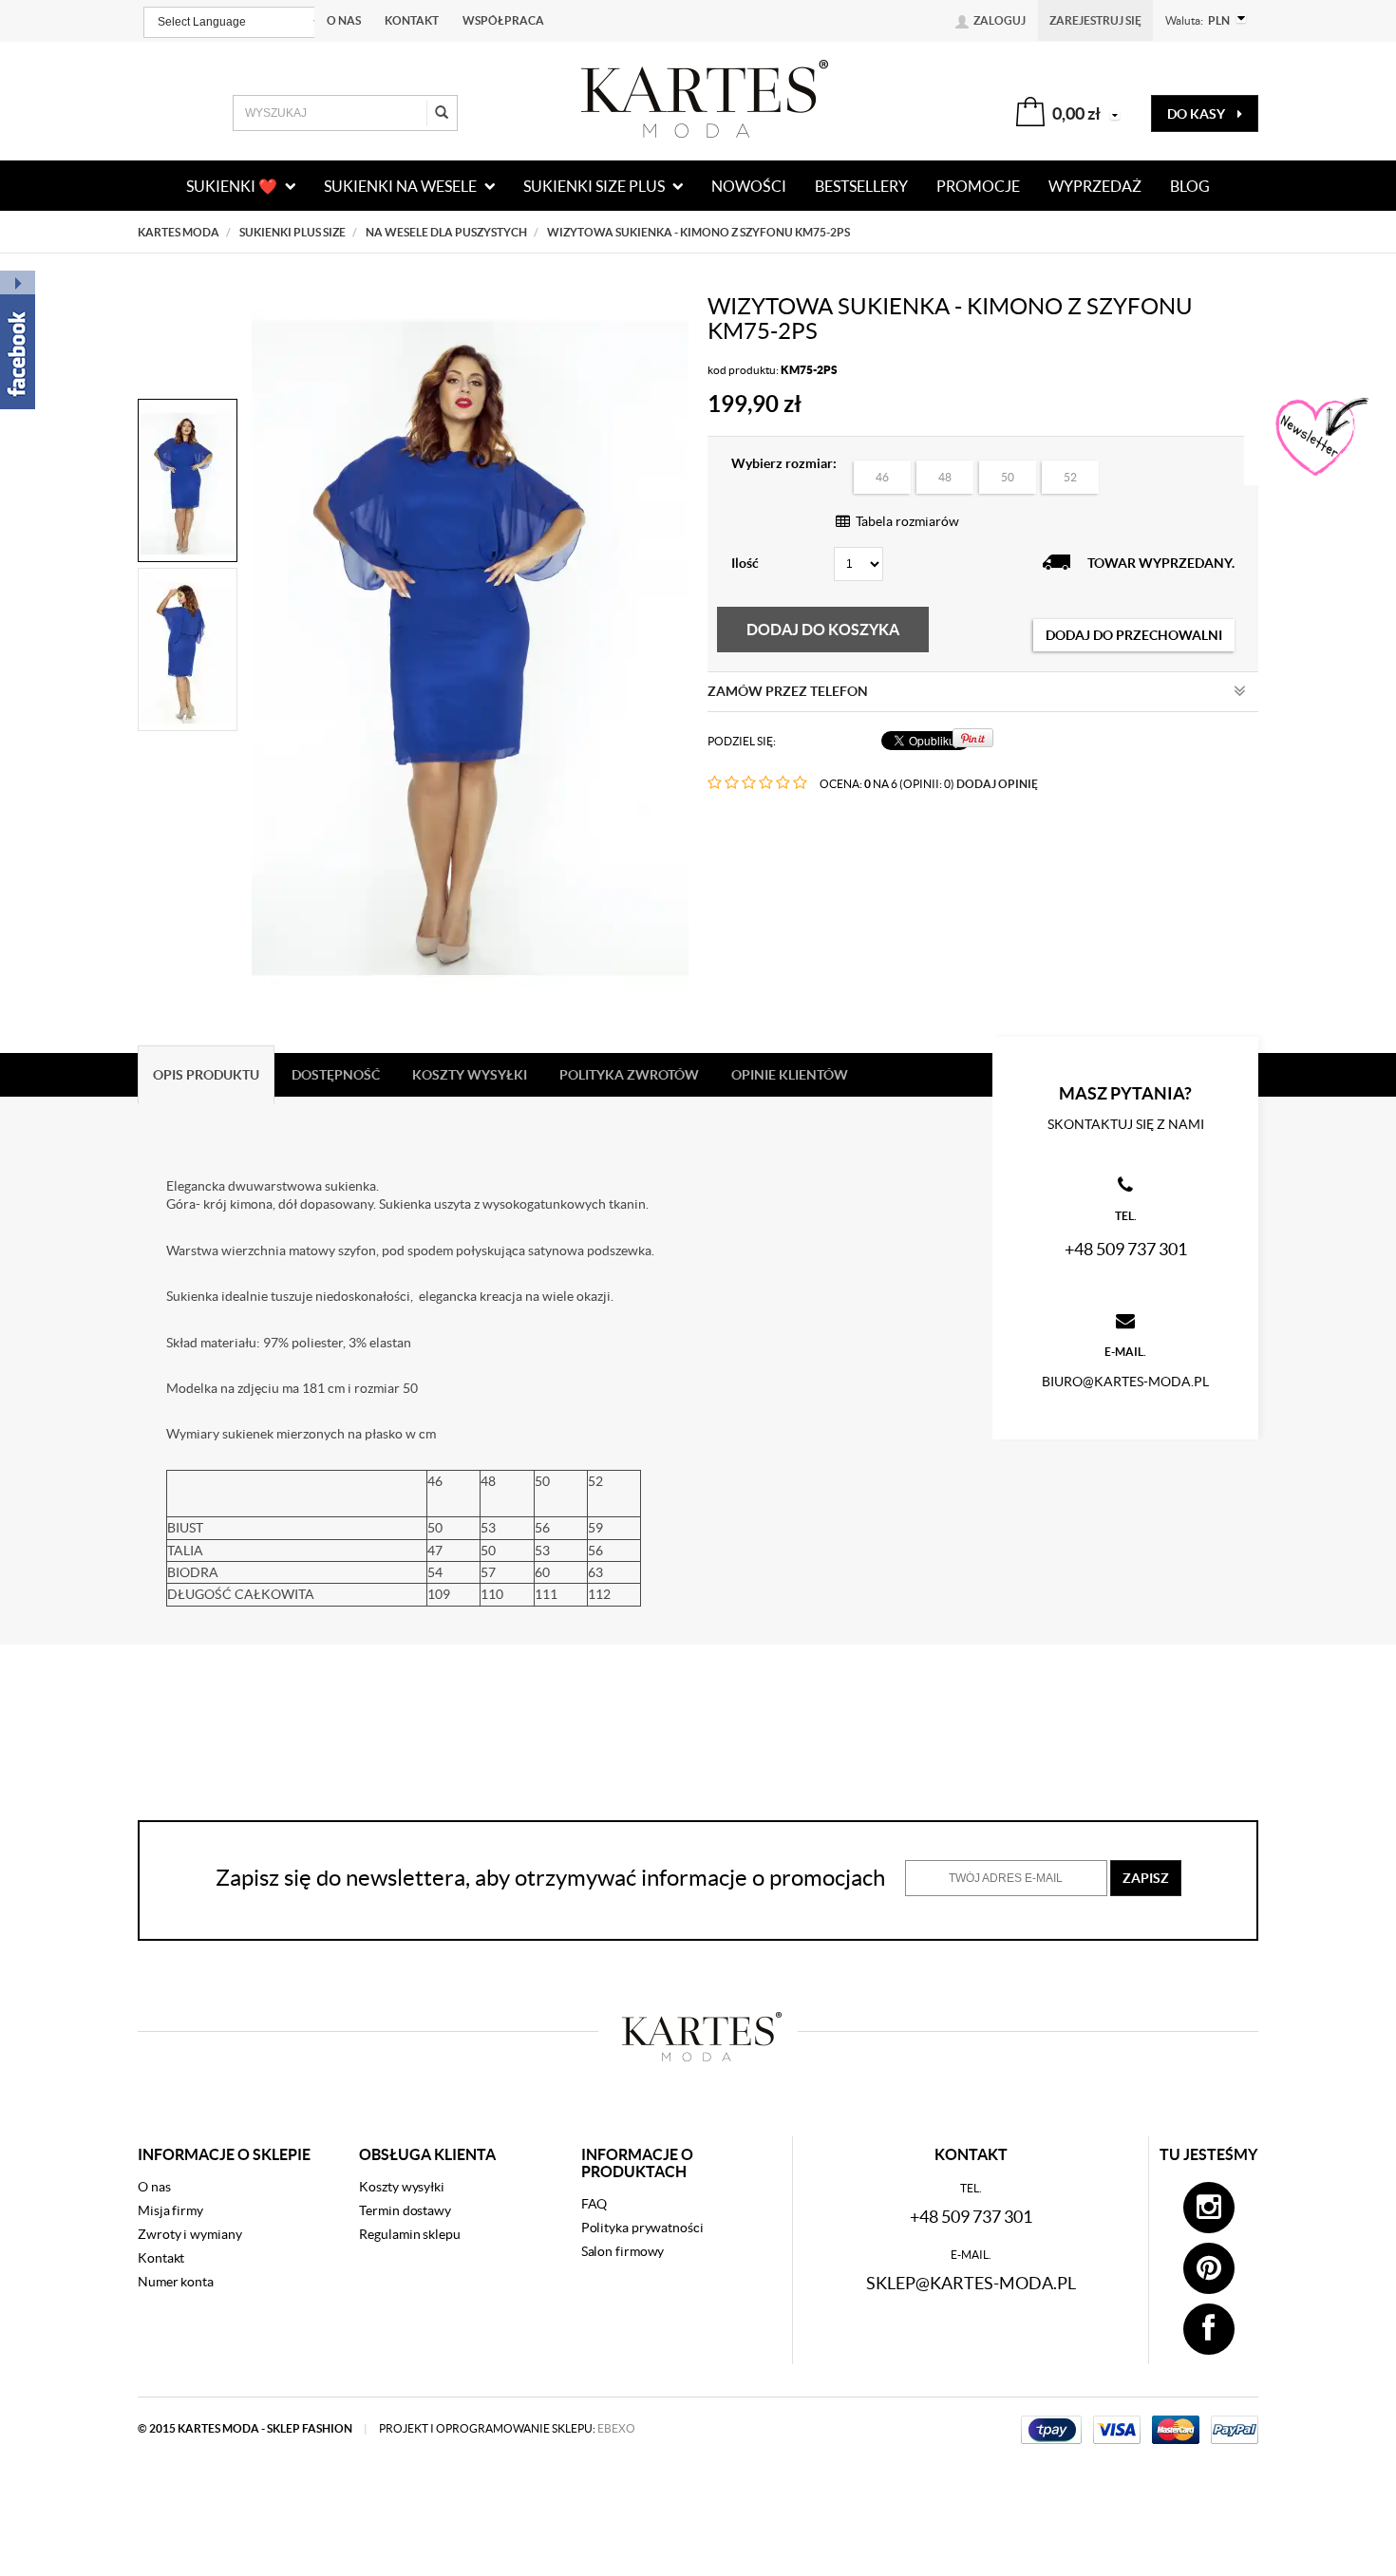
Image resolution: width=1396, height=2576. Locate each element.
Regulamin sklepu (409, 2234)
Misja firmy (170, 2210)
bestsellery (861, 186)
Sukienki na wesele (402, 186)
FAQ (594, 2204)
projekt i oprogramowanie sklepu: (507, 2428)
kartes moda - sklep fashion (266, 2428)
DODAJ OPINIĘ (997, 784)
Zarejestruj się (1095, 20)
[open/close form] (1320, 438)
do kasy (1198, 114)
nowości (749, 186)
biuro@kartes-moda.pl (1125, 1382)
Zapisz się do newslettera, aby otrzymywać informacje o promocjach (550, 1878)
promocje (978, 186)
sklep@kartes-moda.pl (971, 2283)
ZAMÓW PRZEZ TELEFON (788, 691)
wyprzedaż (1095, 186)
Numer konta (176, 2282)
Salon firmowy (623, 2251)
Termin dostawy (405, 2210)
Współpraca (503, 20)
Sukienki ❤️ (233, 186)
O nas (344, 20)
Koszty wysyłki (402, 2187)
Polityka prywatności (642, 2228)
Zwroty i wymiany (189, 2234)
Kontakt (412, 20)
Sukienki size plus (595, 186)
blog (1190, 186)
